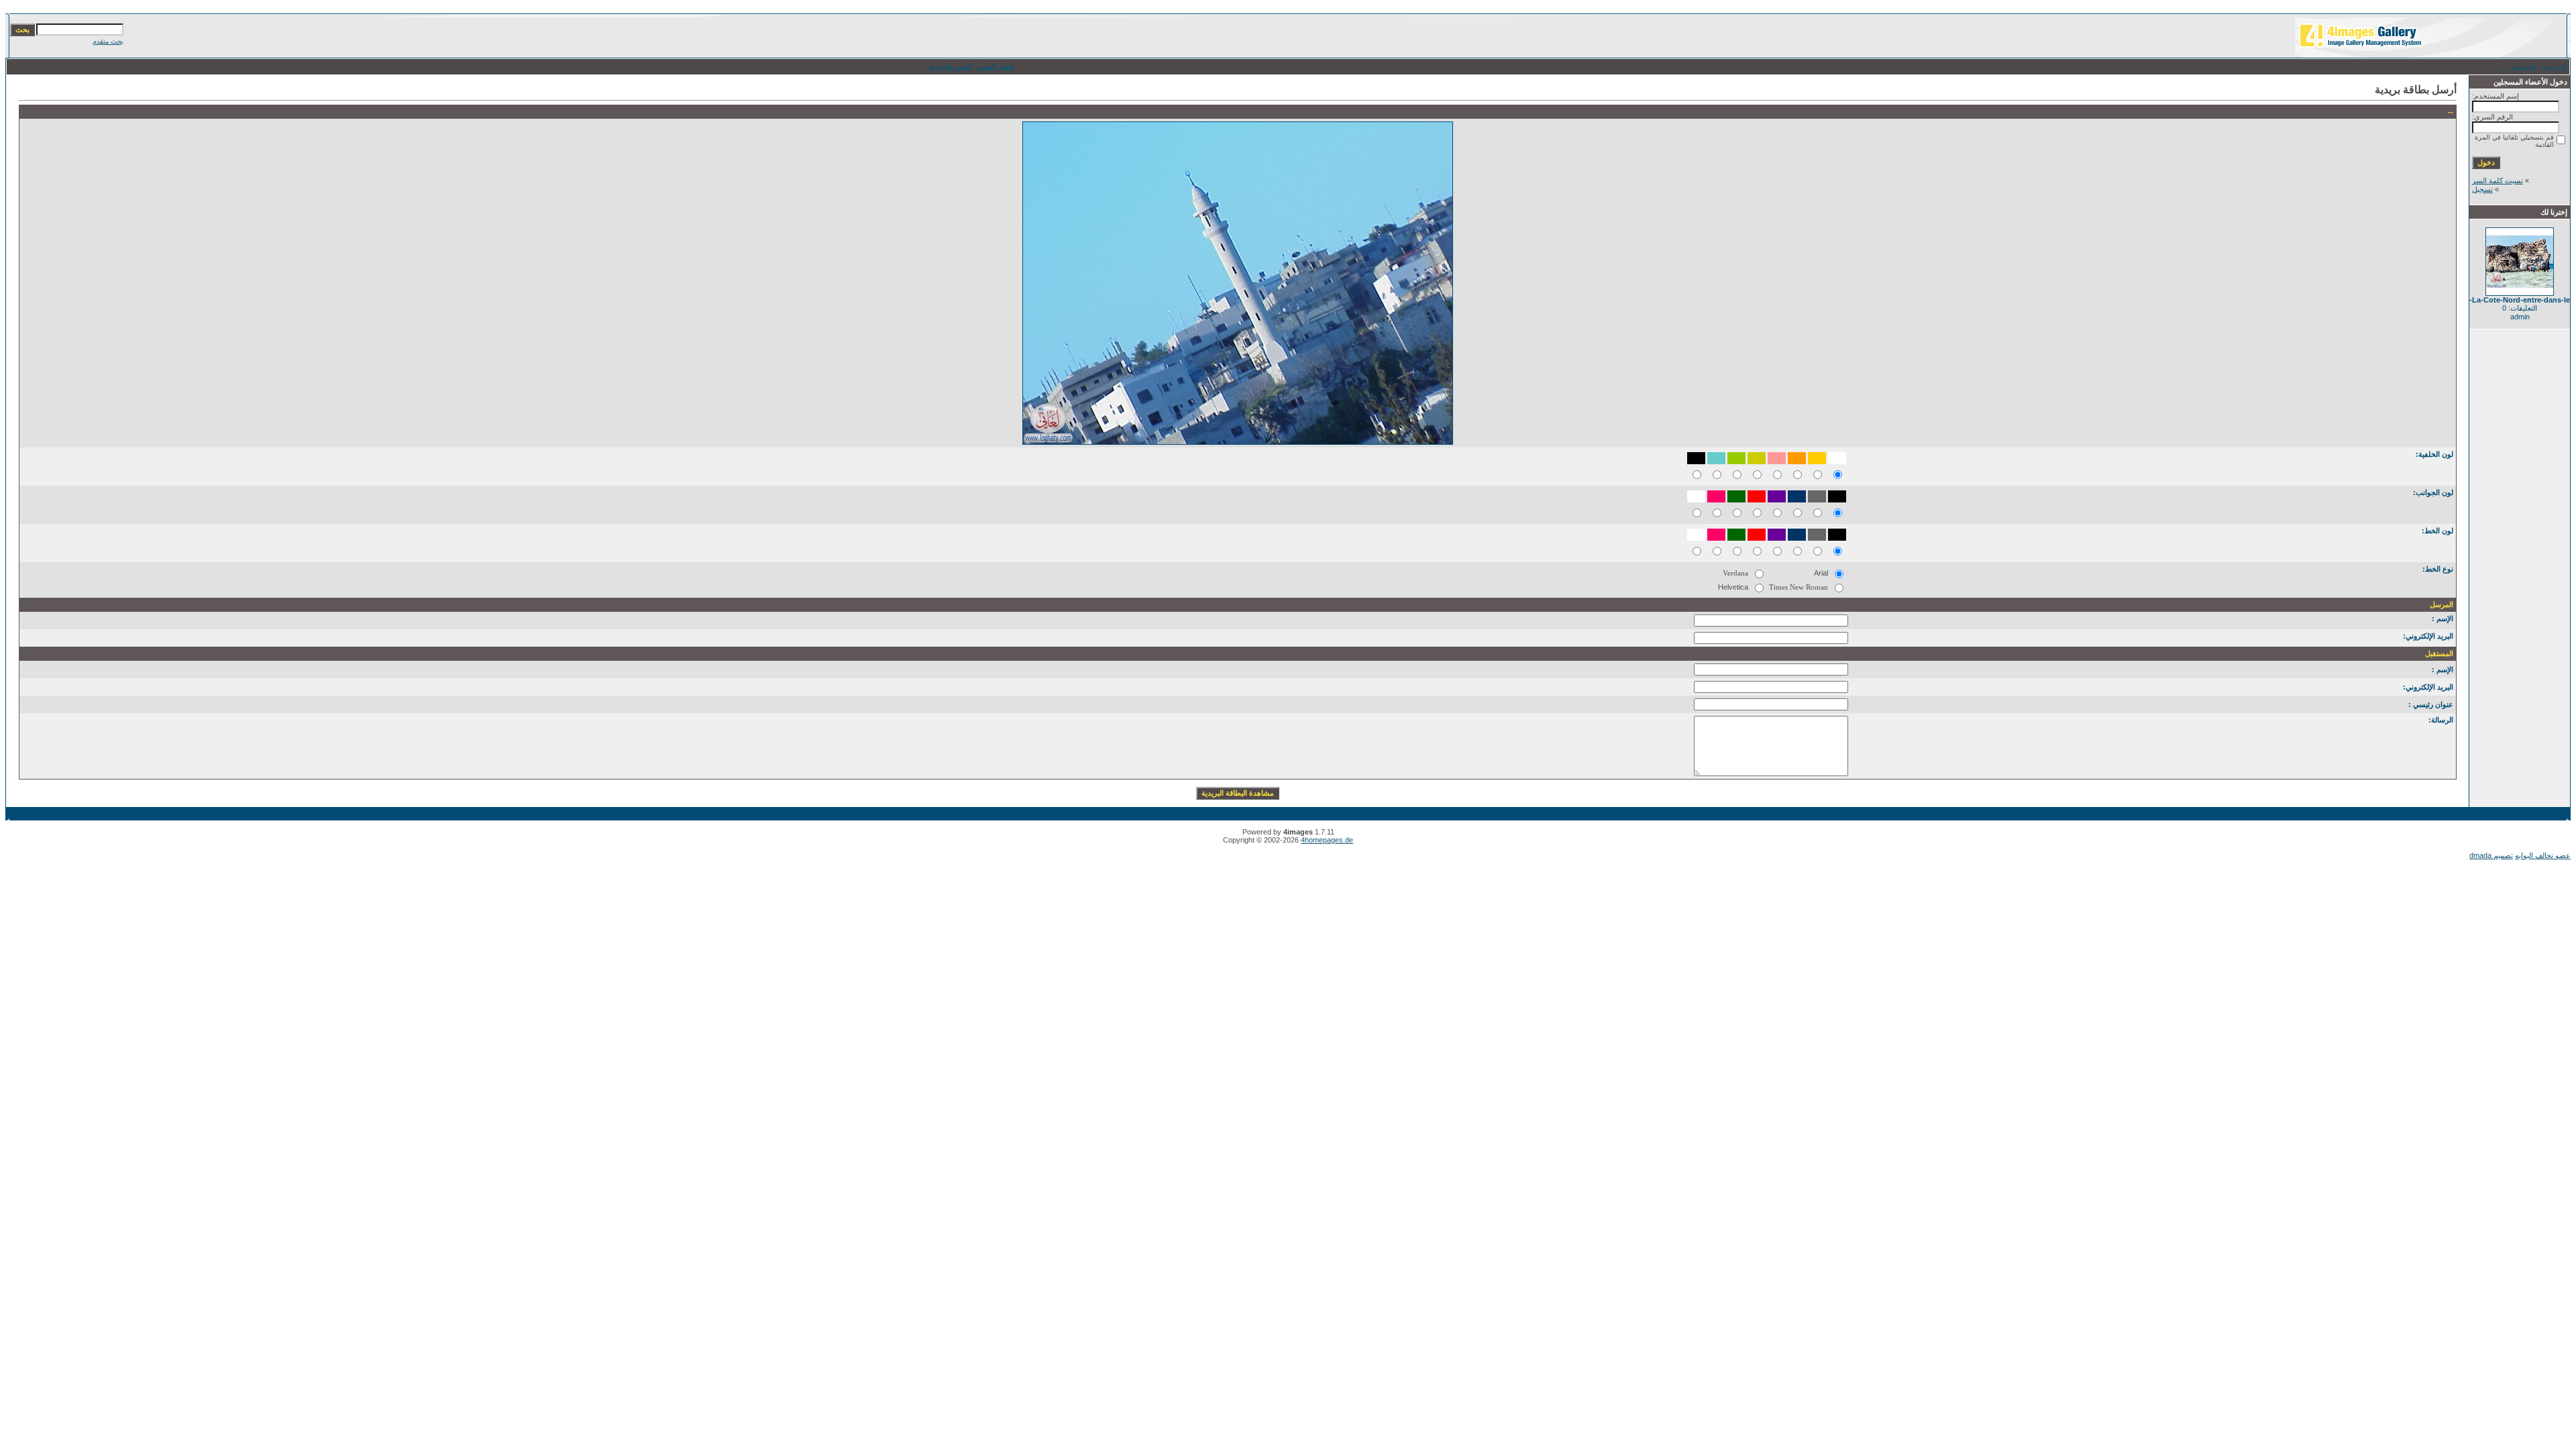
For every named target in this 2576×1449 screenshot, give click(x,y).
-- (2501, 66)
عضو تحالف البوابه (2543, 855)
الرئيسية (2554, 66)
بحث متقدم (108, 41)
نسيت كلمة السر (2498, 180)
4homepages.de (1327, 840)
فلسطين (2523, 66)
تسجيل (2482, 189)
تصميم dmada (2491, 855)
